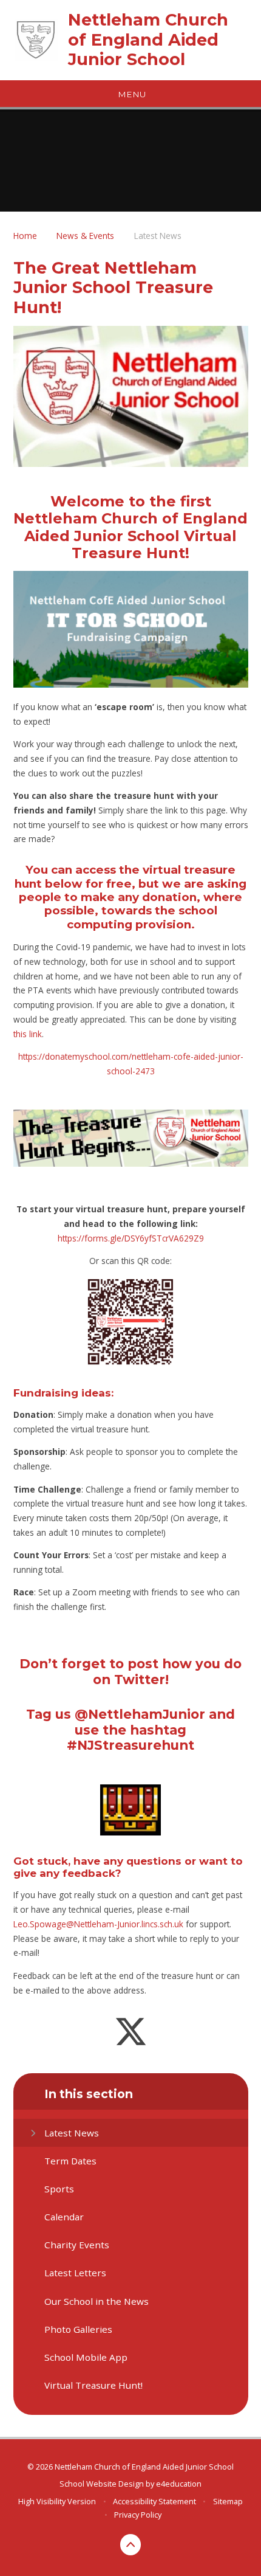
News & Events (85, 236)
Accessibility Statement (154, 2501)
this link (28, 1034)
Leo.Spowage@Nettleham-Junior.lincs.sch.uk (98, 1924)
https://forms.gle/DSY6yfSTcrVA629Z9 (131, 1238)
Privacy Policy (138, 2515)
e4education (179, 2484)
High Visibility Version (57, 2501)
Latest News (158, 236)
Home (25, 236)
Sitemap (228, 2501)
